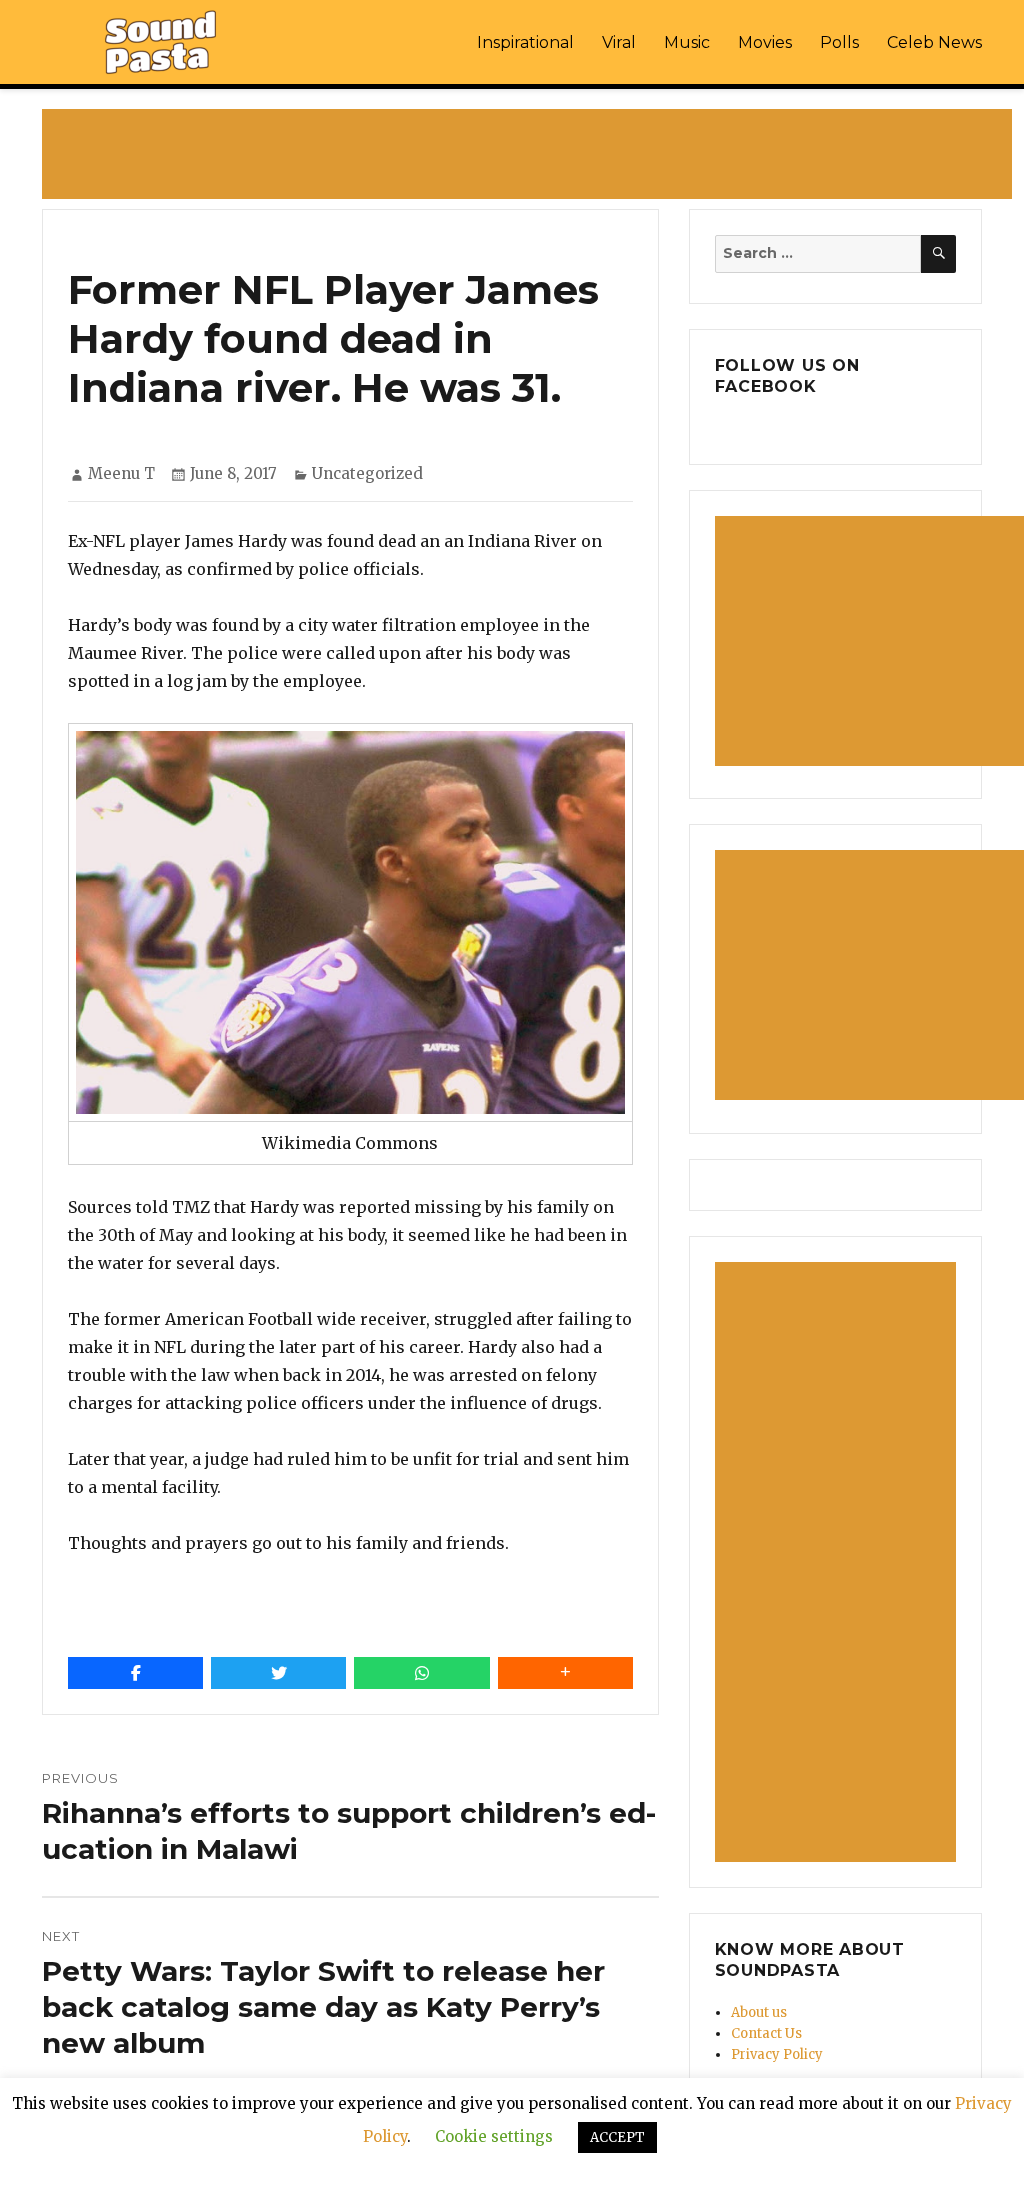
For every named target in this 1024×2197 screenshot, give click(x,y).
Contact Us (766, 2033)
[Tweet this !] (278, 1673)
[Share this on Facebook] (135, 1673)
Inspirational (525, 42)
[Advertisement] (531, 156)
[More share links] (565, 1673)
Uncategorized (367, 473)
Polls (839, 42)
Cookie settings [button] (494, 2136)
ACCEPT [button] (617, 2137)
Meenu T (121, 473)
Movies (765, 42)
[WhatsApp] (421, 1673)
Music (687, 42)
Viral (619, 42)
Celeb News (934, 42)
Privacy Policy (777, 2054)
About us (759, 2012)
